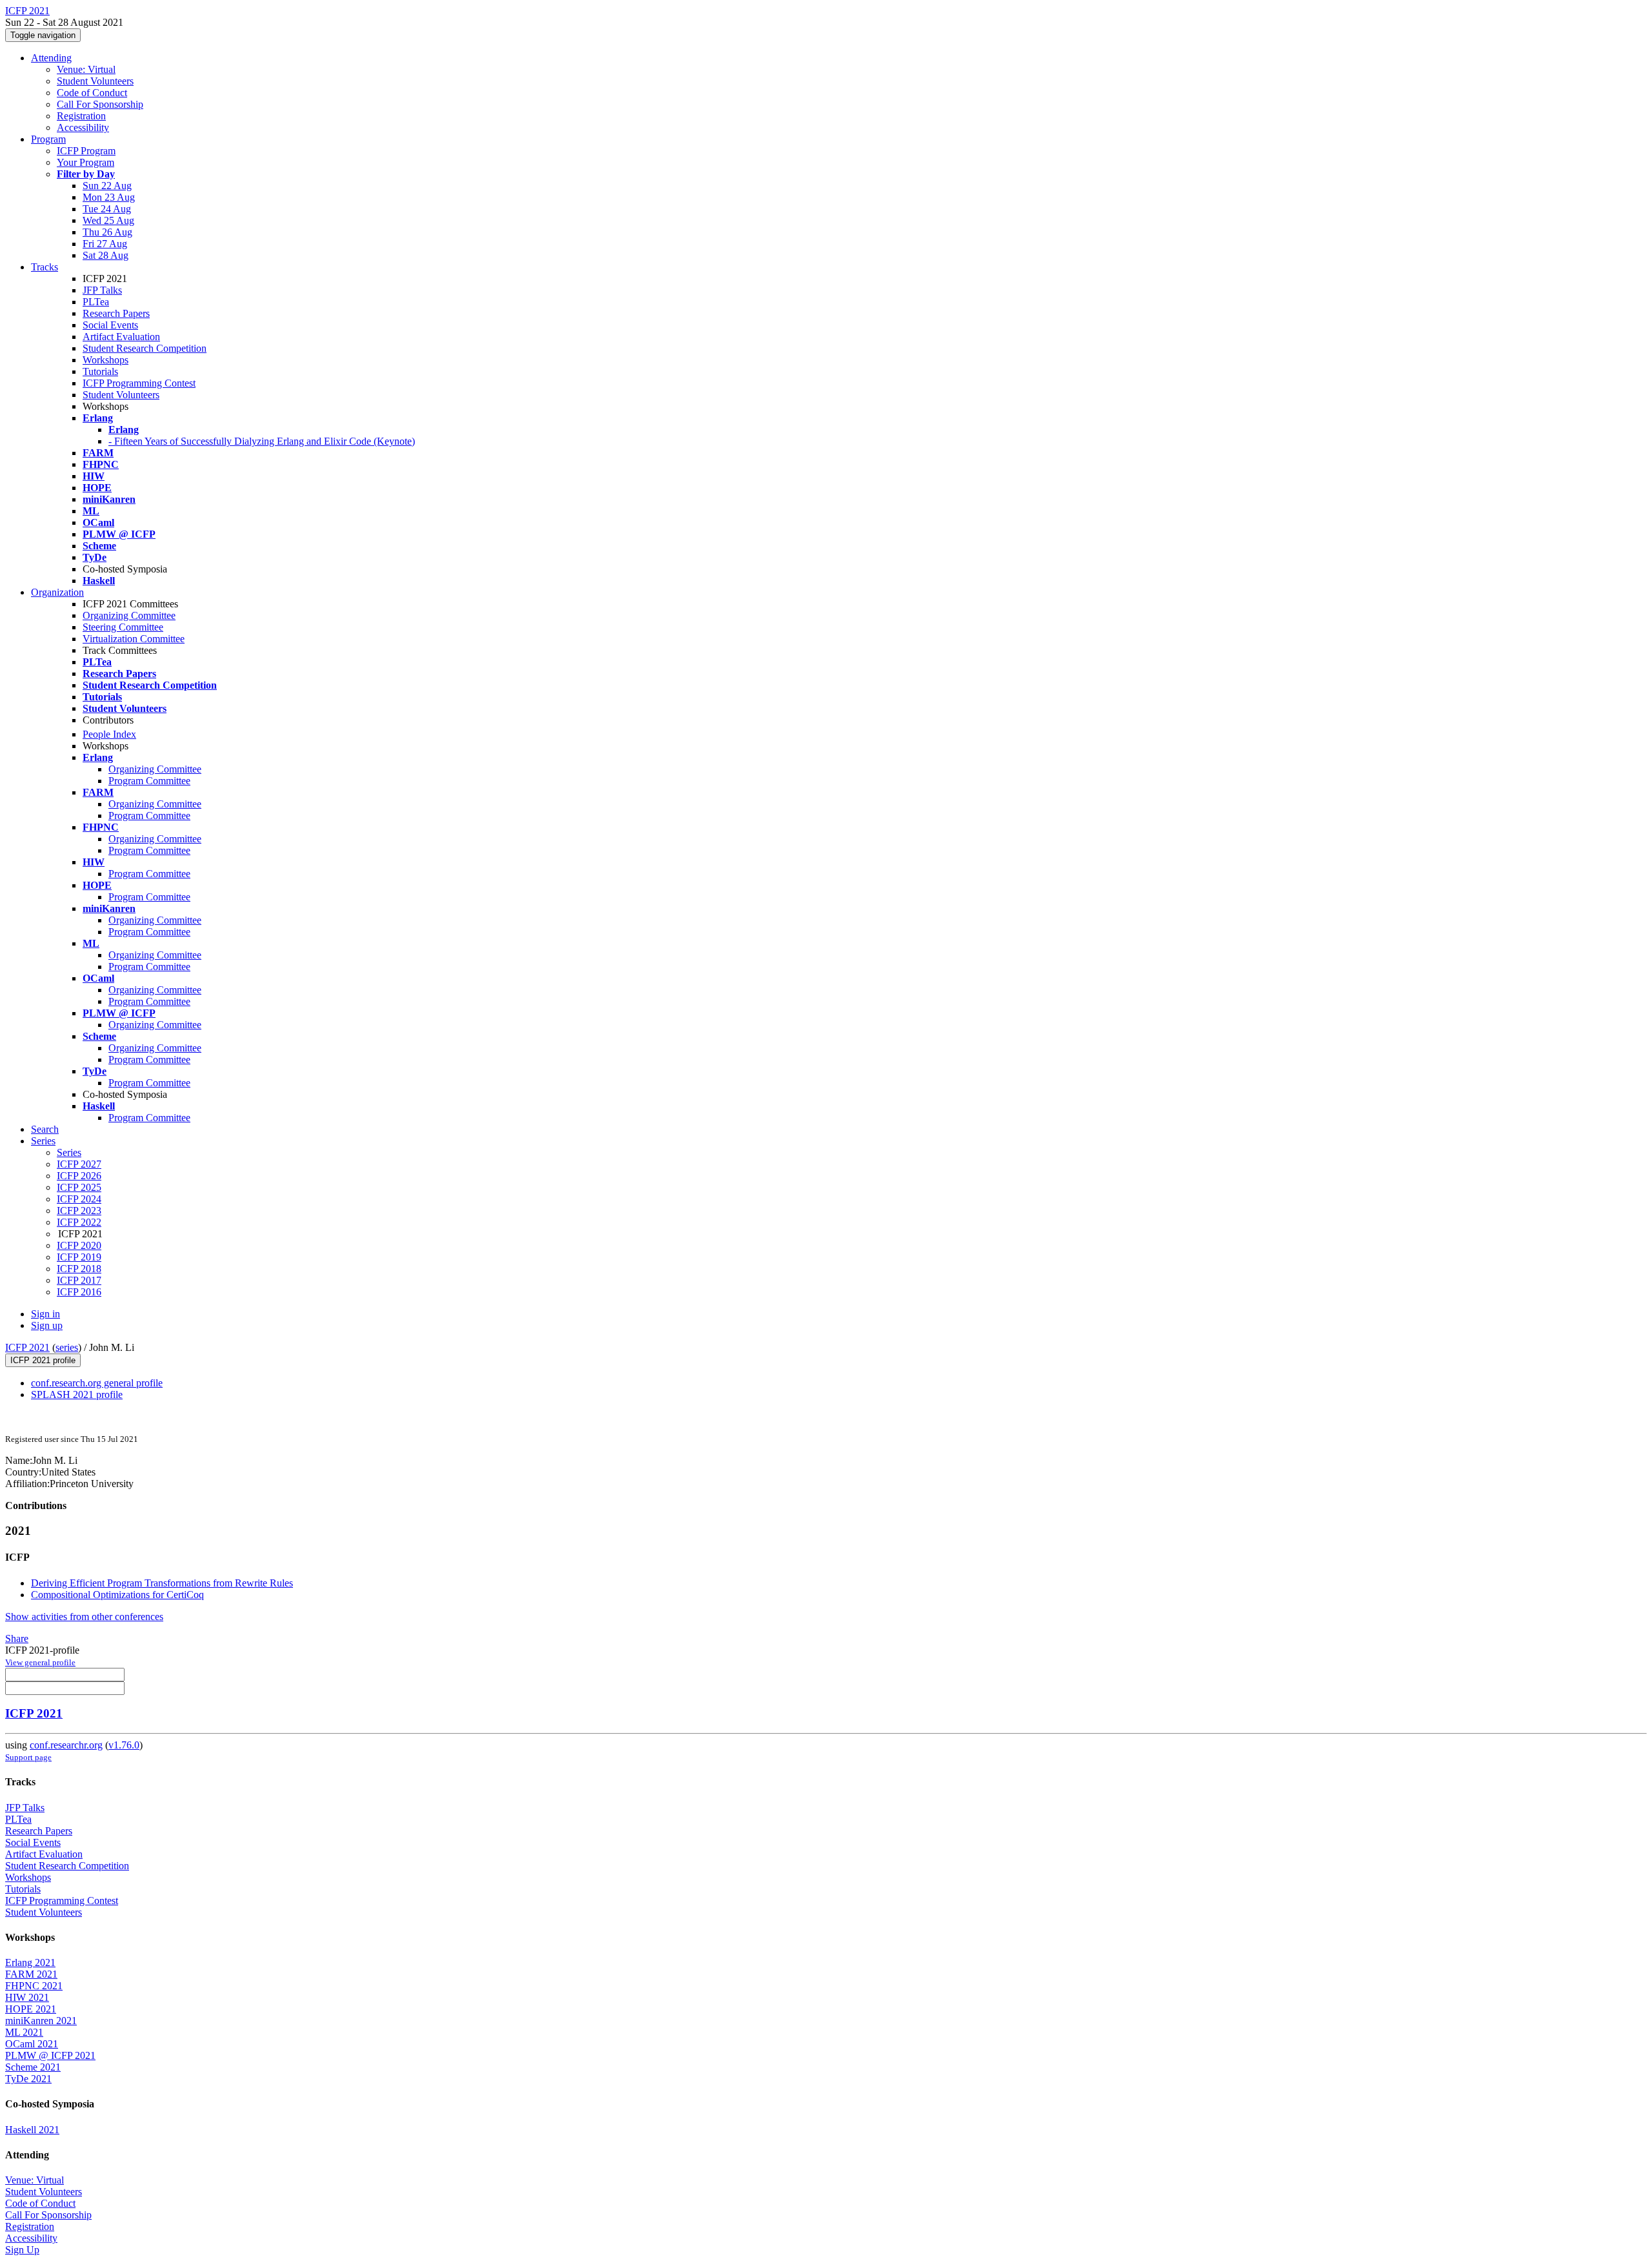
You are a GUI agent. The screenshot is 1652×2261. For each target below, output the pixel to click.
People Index (109, 734)
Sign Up (22, 2250)
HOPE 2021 (31, 2009)
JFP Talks (102, 290)
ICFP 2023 (79, 1211)
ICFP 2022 (79, 1222)
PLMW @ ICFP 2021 (50, 2055)
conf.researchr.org (66, 1745)
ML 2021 (24, 2032)
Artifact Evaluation (121, 337)
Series (69, 1152)
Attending (51, 58)
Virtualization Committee (134, 639)
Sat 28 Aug (106, 255)
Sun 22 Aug (107, 186)
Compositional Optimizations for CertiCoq (117, 1595)
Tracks (45, 267)
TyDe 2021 (28, 2079)
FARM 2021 (31, 1974)
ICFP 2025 (79, 1187)
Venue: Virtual (86, 69)
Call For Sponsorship (100, 104)
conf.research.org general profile (97, 1383)
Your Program (86, 162)
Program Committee (149, 781)
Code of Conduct (92, 93)
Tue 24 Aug (107, 209)
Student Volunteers (95, 81)
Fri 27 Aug (105, 244)
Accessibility (83, 127)
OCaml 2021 (32, 2044)
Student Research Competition (145, 348)
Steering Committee (123, 627)
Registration (81, 116)
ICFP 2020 (79, 1245)
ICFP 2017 (79, 1280)
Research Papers (116, 313)
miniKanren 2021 (41, 2021)
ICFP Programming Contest (139, 383)
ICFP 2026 (79, 1176)
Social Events (110, 325)
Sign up (47, 1325)
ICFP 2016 (79, 1292)
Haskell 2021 (32, 2130)
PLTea (96, 302)
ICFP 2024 (79, 1199)
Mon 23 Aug (109, 197)
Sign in (45, 1314)
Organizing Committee (129, 615)
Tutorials (100, 371)
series (67, 1347)
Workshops (106, 360)
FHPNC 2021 (34, 1986)
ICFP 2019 (79, 1257)
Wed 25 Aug (108, 220)
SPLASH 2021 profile (77, 1394)
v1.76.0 (124, 1745)
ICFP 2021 (27, 1347)
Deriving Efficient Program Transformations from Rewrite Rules (162, 1583)
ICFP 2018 (79, 1269)
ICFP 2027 (79, 1164)
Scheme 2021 (33, 2067)
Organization (57, 592)
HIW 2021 (27, 1997)
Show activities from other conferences (84, 1617)
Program (48, 139)
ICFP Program (86, 151)
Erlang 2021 (30, 1962)
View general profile (40, 1662)
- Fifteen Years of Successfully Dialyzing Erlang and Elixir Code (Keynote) (262, 441)
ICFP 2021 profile (43, 1360)
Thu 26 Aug (107, 232)
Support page (28, 1757)
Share (17, 1638)
